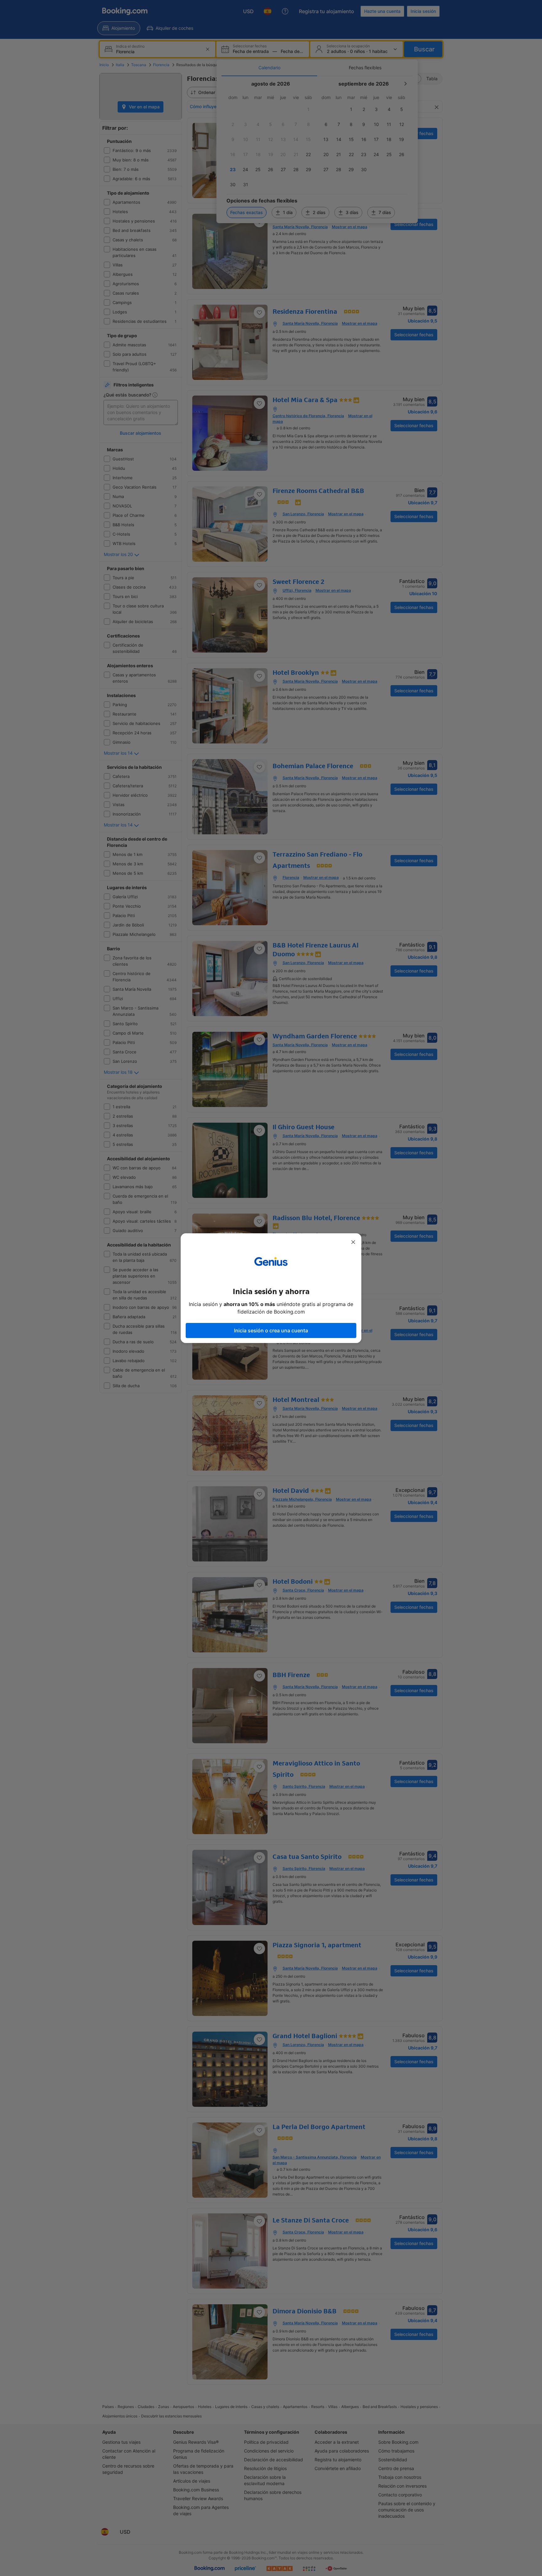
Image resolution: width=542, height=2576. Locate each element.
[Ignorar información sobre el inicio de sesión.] (353, 1242)
